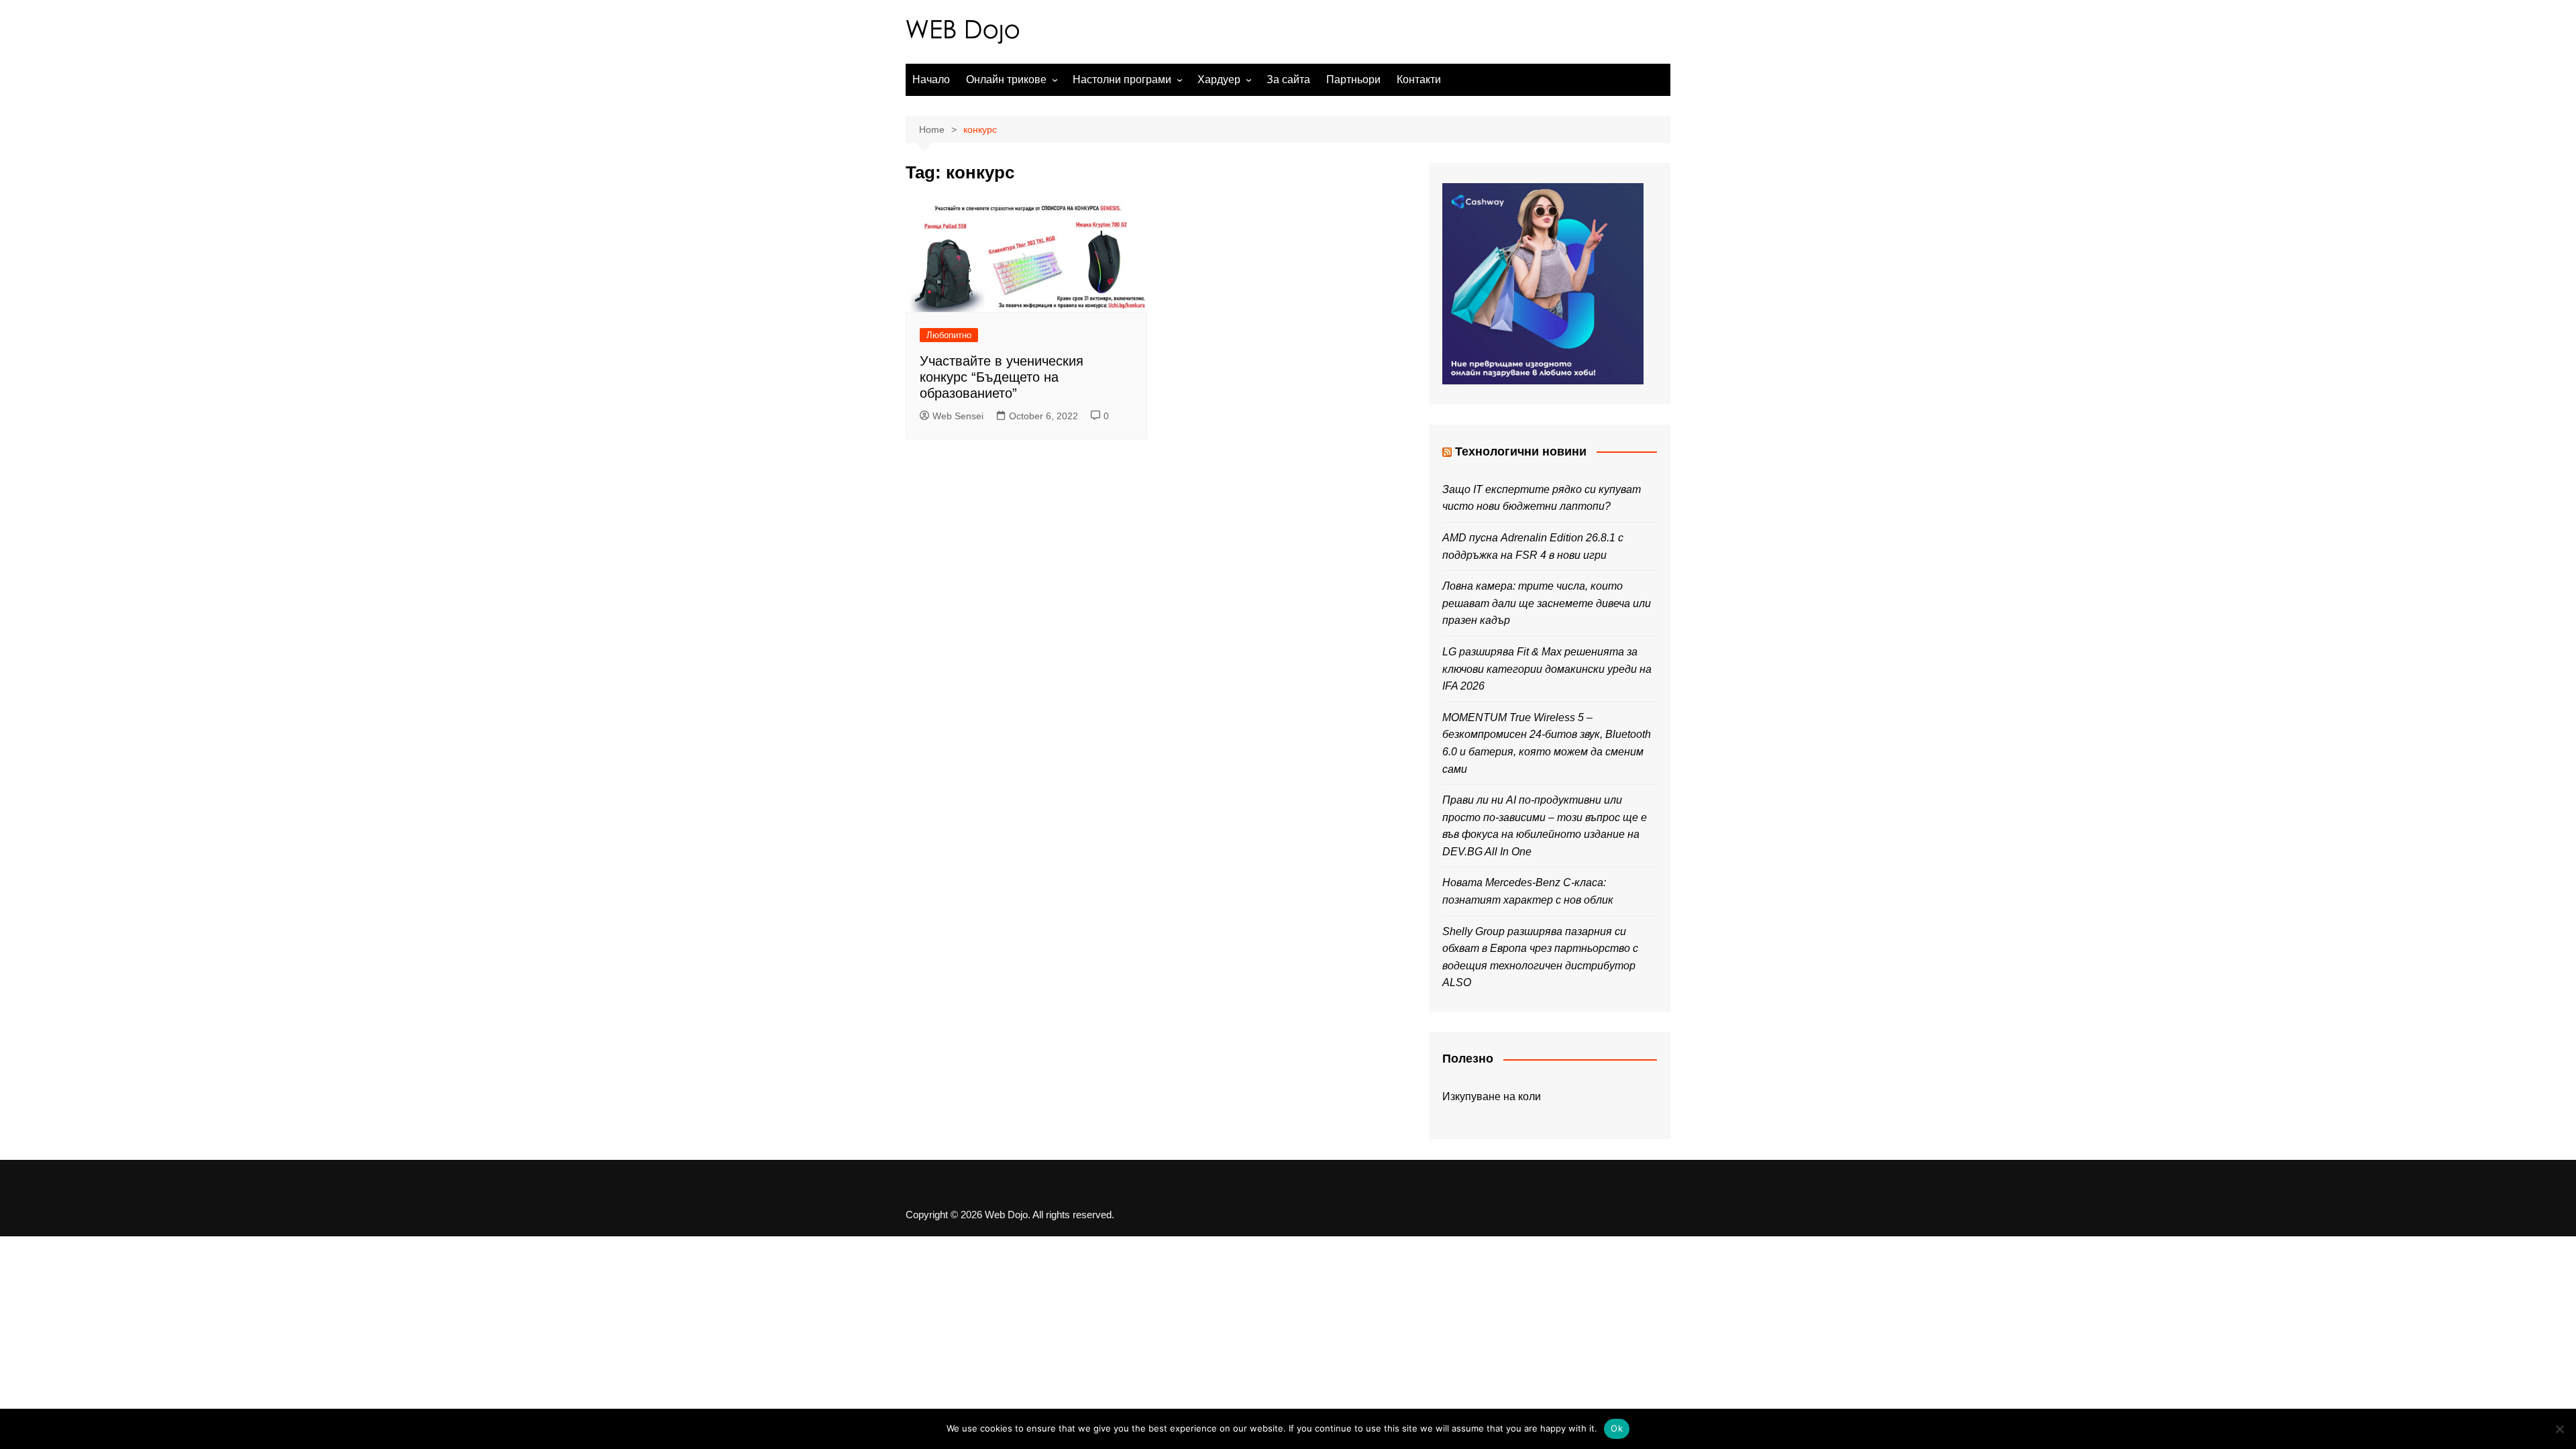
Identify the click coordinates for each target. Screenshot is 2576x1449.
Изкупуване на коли (1492, 1096)
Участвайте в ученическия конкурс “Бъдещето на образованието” (1002, 377)
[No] (2559, 1429)
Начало (931, 79)
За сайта (1288, 79)
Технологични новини (1521, 451)
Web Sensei (958, 416)
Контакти (1419, 79)
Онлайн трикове (1006, 79)
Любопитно (949, 335)
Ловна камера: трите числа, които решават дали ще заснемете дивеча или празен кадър (1547, 603)
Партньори (1353, 79)
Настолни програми (1122, 79)
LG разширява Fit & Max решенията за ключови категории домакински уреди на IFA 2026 (1547, 669)
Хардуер (1219, 79)
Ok (1617, 1428)
